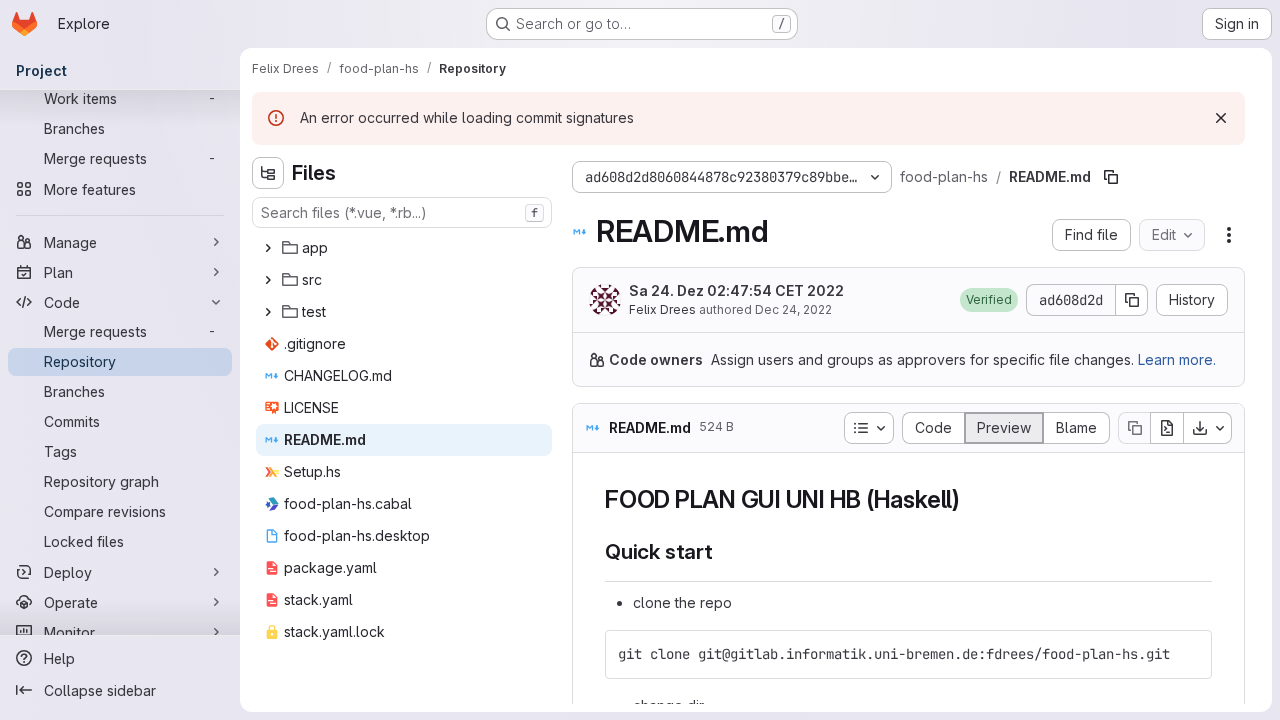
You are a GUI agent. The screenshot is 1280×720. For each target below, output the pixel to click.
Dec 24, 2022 (793, 309)
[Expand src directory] (268, 280)
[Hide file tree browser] (268, 173)
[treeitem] (404, 248)
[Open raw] (1167, 428)
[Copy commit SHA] (1132, 300)
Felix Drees (662, 309)
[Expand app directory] (268, 248)
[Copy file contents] (1134, 428)
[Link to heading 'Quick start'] (724, 551)
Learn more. (1177, 359)
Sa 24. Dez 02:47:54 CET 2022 (736, 290)
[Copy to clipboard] (1188, 654)
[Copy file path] (1111, 177)
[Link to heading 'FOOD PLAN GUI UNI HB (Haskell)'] (973, 499)
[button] (989, 300)
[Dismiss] (1221, 118)
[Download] (1208, 428)
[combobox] (402, 212)
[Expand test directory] (268, 312)
